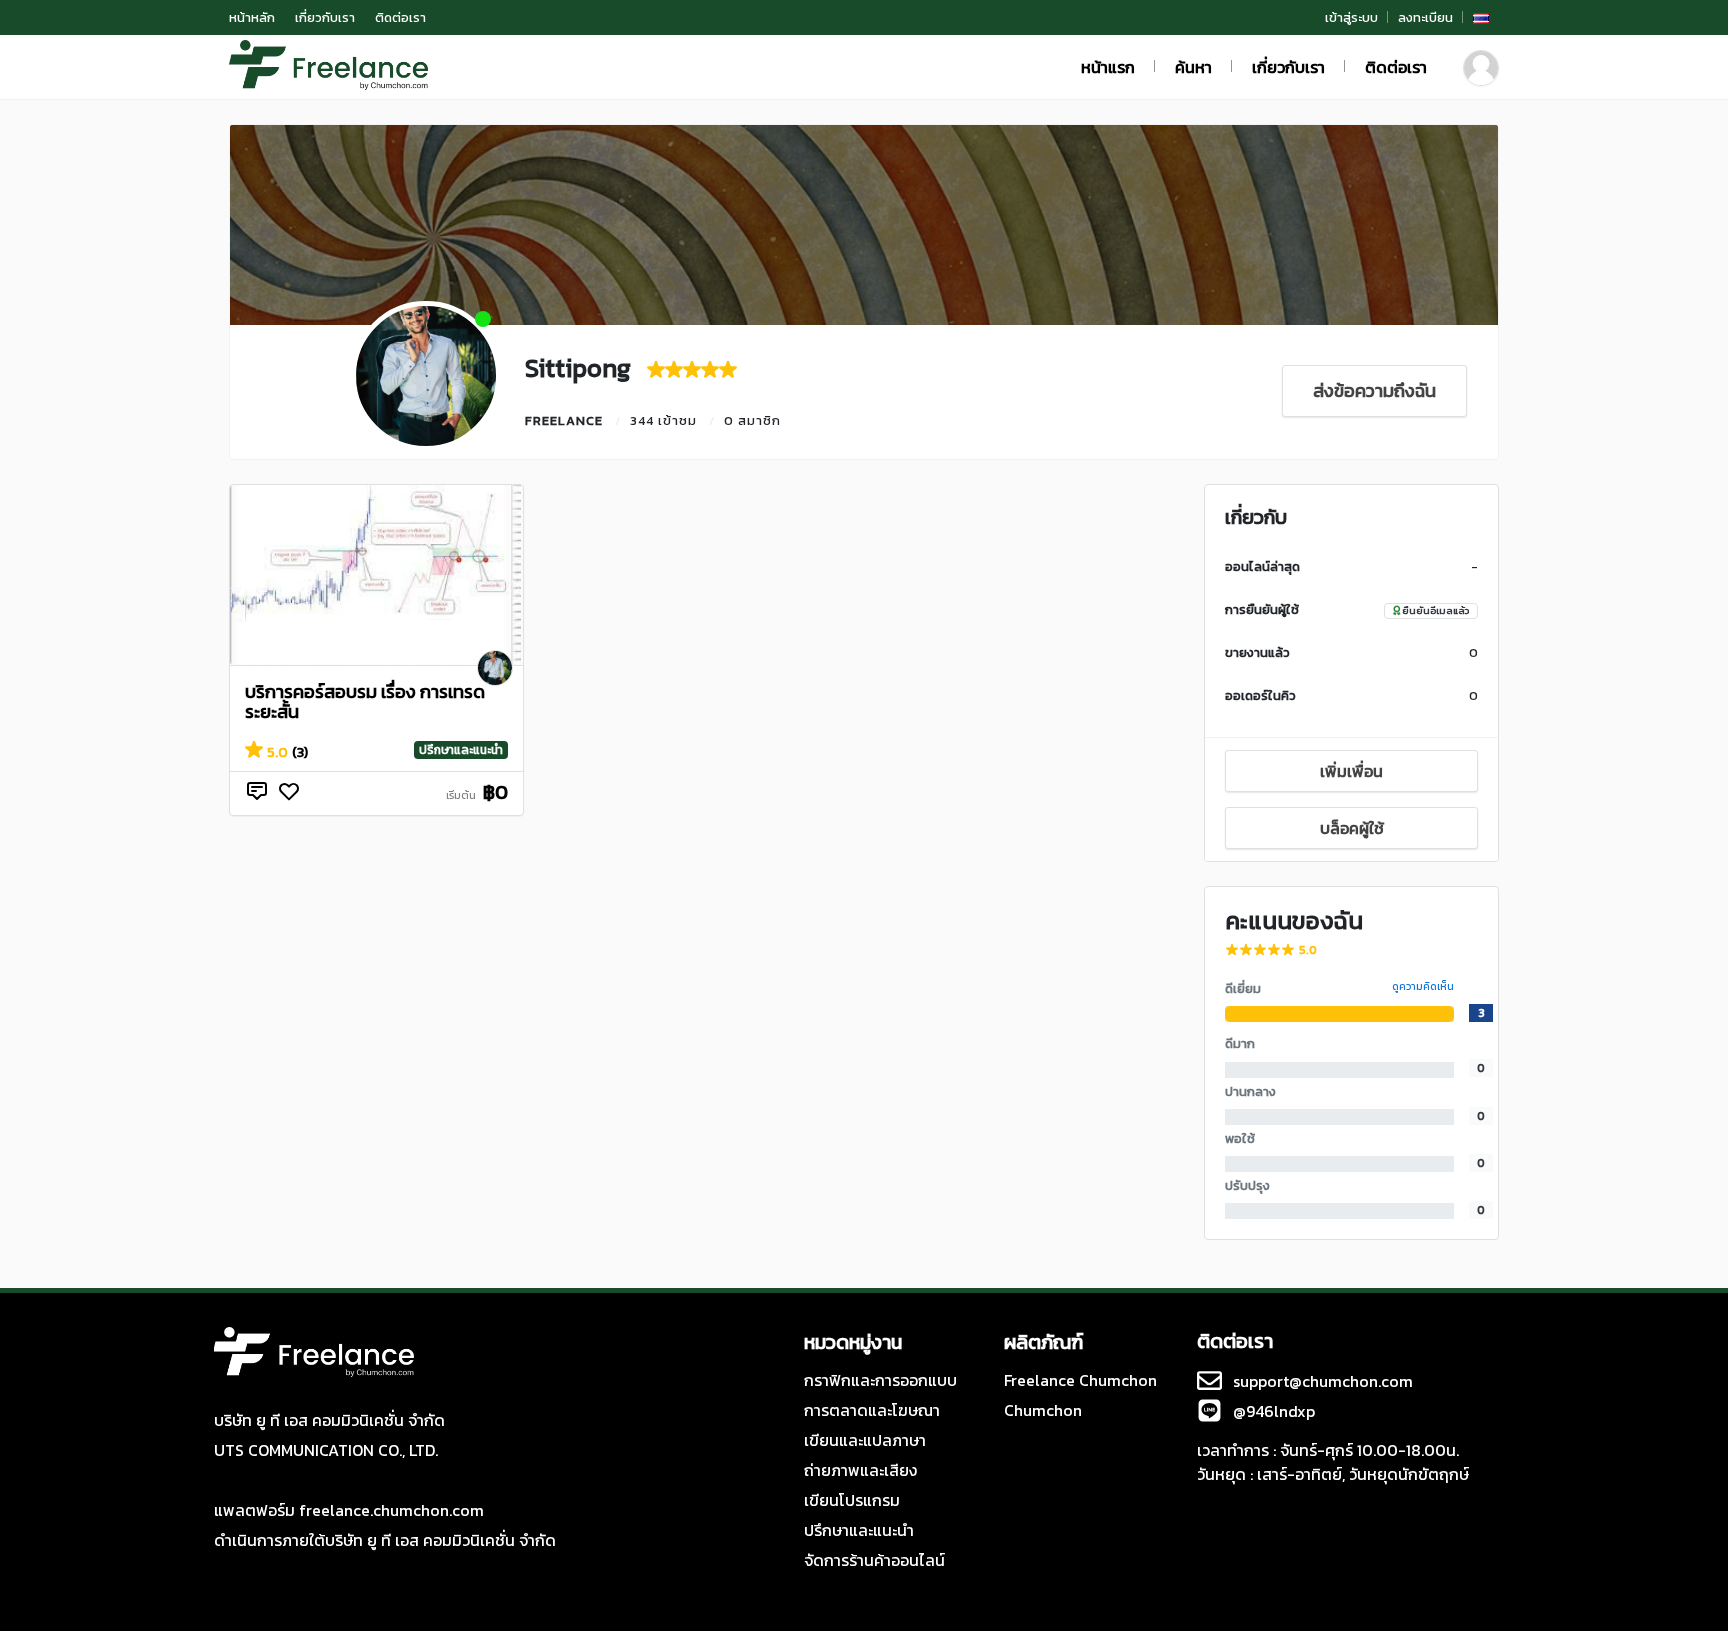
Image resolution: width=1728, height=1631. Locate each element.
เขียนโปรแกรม (852, 1500)
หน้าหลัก (252, 17)
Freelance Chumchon (1080, 1380)
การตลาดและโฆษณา (872, 1410)
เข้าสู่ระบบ (1351, 17)
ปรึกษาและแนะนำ (461, 750)
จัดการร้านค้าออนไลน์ (874, 1560)
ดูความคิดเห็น (1423, 986)
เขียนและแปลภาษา (865, 1440)
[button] (1481, 17)
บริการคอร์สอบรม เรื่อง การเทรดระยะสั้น (365, 701)
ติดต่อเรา (400, 17)
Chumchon (1043, 1410)
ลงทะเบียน (1425, 17)
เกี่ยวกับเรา (325, 17)
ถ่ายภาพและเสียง (860, 1470)
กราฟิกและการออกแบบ (880, 1380)
